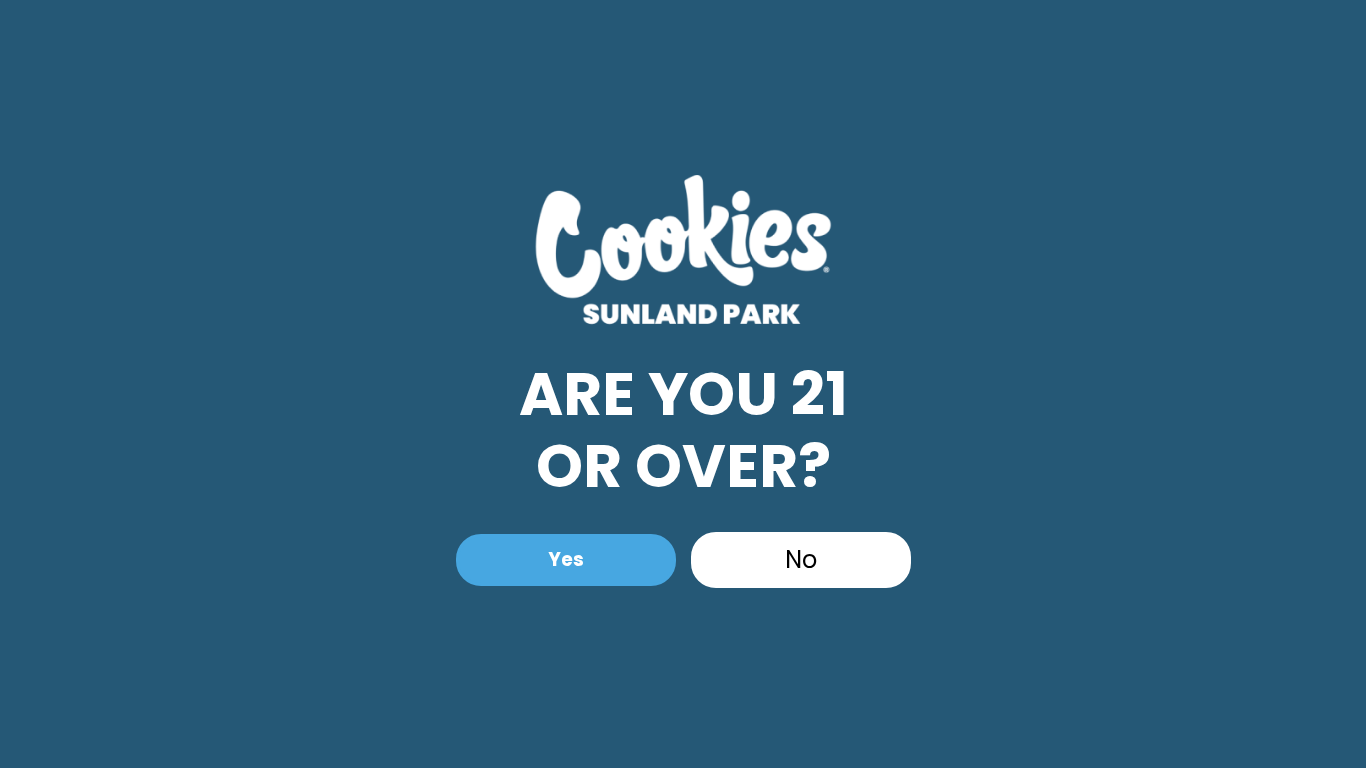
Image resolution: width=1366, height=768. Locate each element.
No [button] (801, 559)
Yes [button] (566, 559)
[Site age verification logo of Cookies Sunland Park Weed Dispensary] (683, 254)
